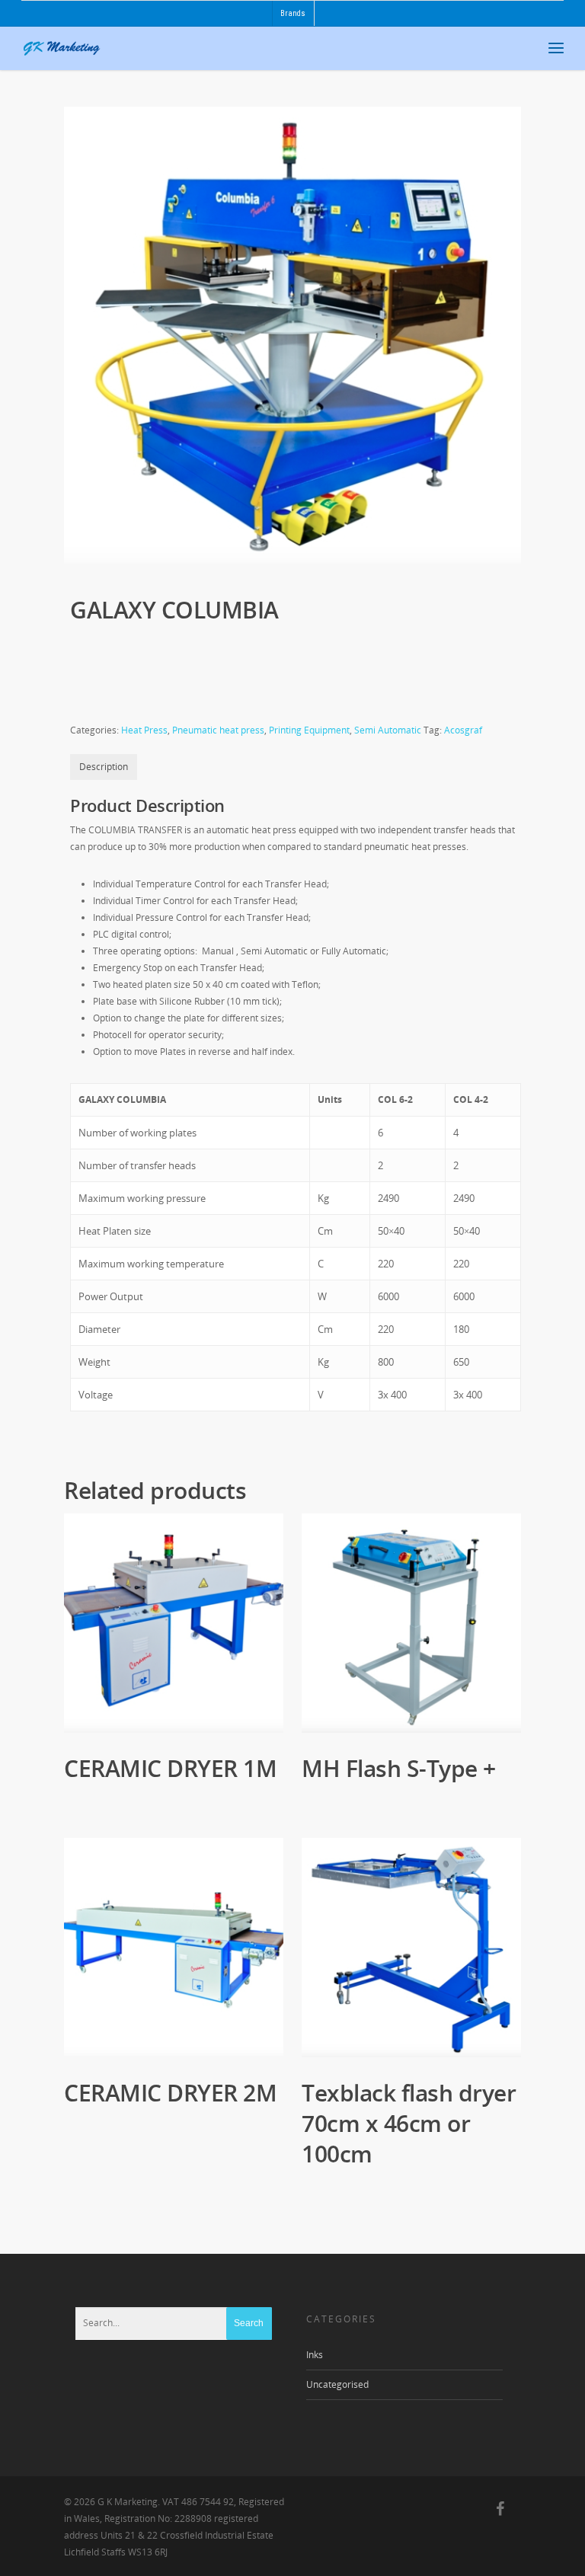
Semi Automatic (388, 730)
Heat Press (144, 730)
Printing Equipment (309, 730)
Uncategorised (337, 2384)
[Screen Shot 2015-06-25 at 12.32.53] (292, 335)
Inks (315, 2355)
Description (104, 767)
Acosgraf (463, 730)
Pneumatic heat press (218, 730)
